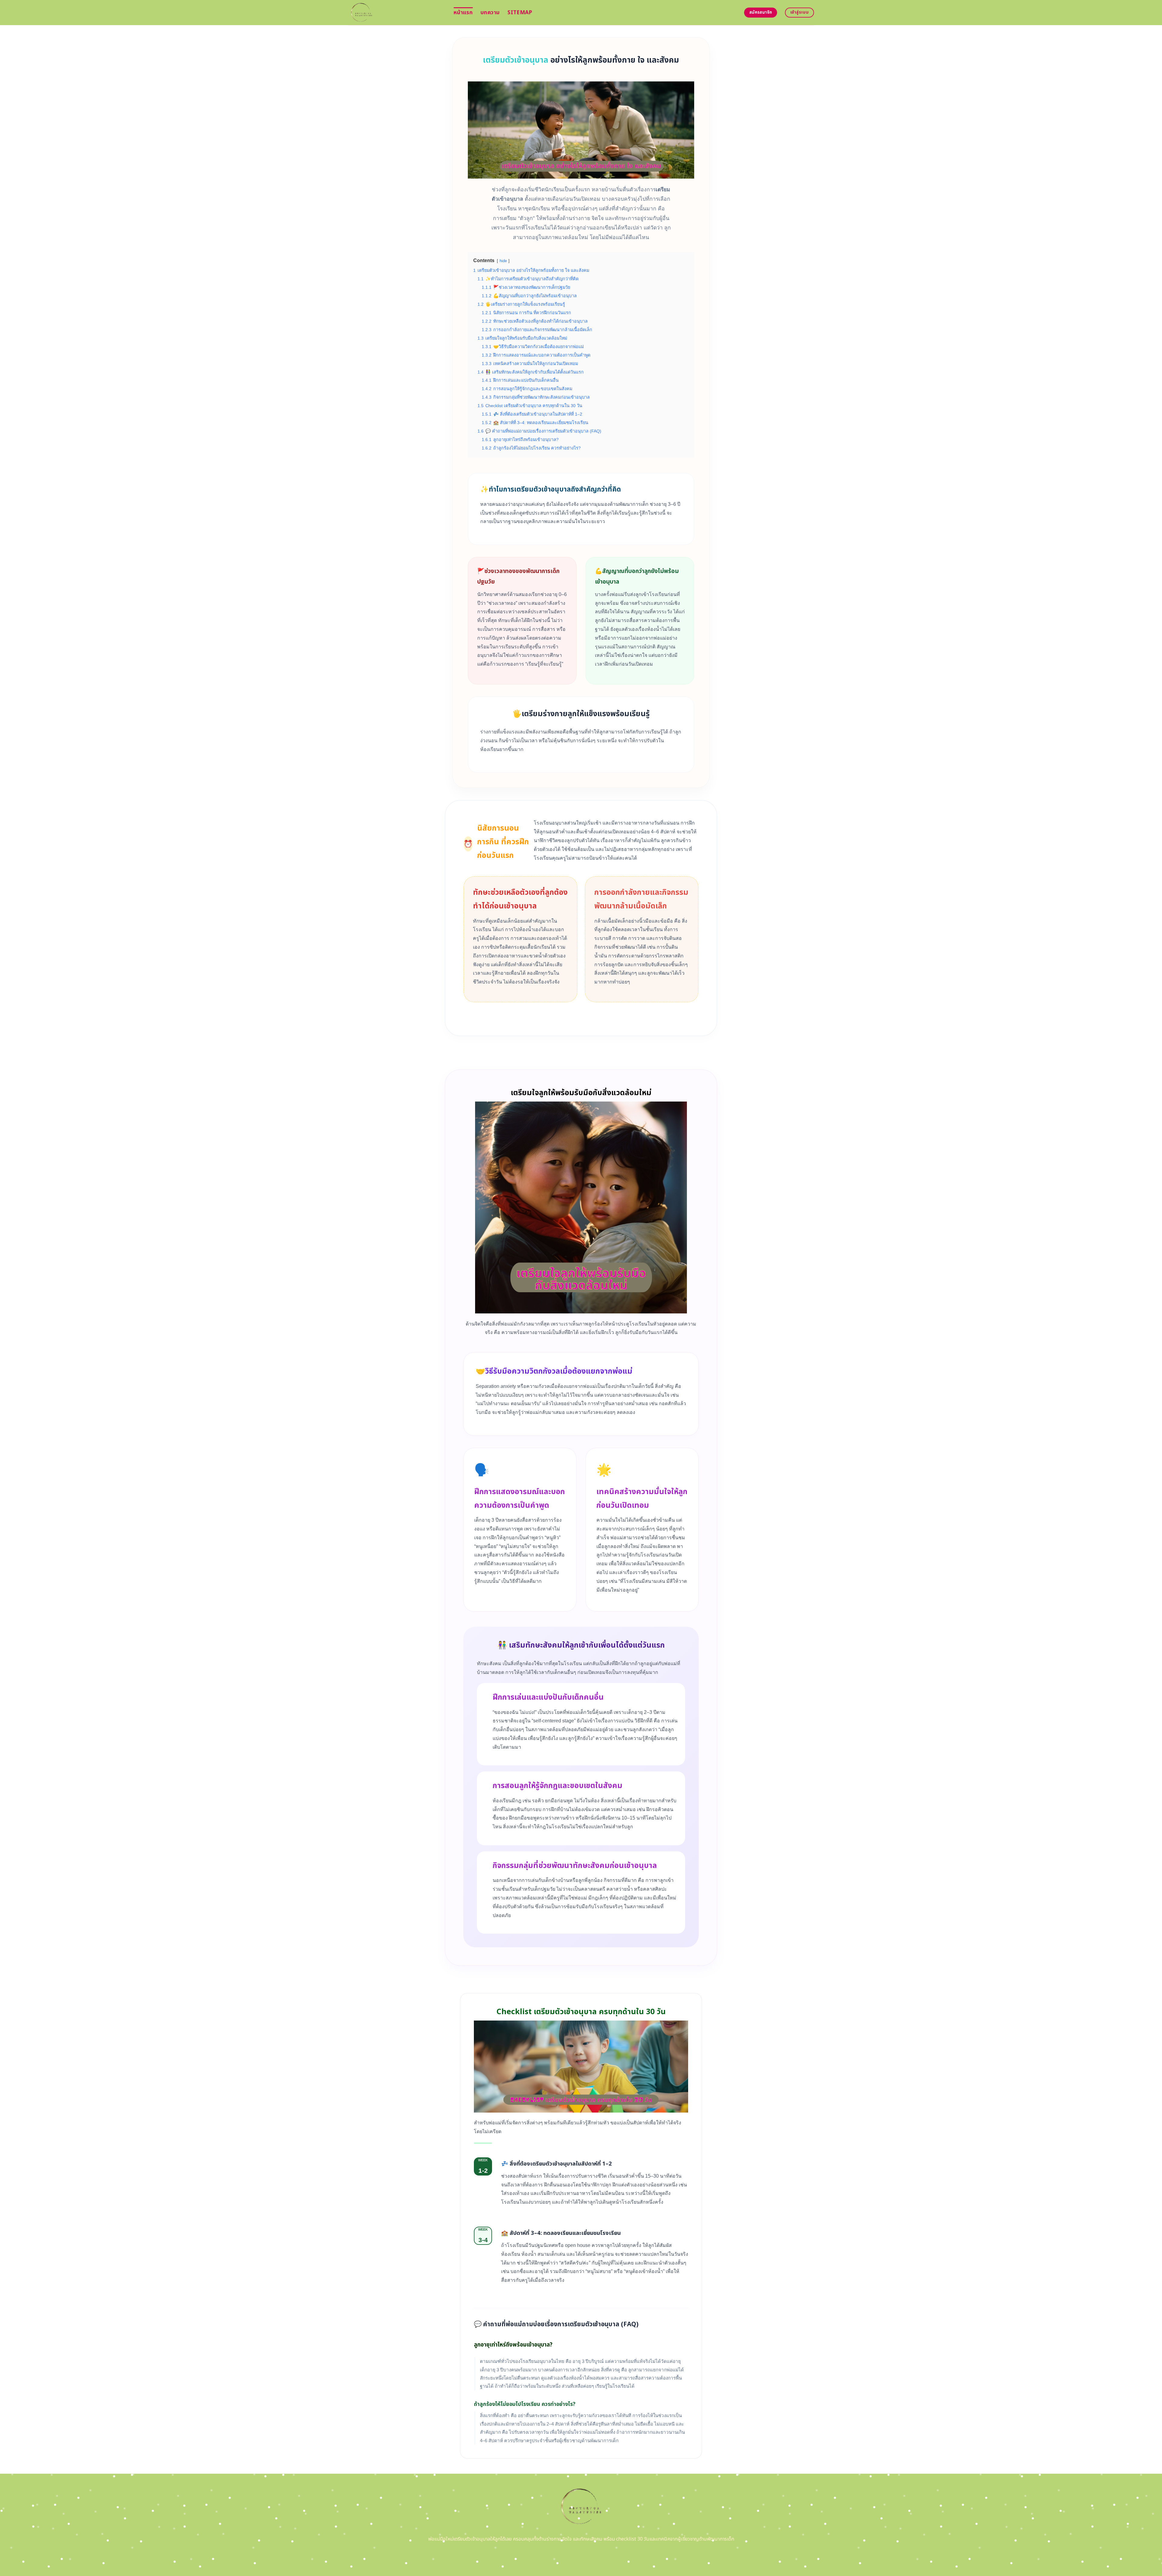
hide (503, 261)
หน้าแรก (463, 13)
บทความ (490, 13)
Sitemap (520, 13)
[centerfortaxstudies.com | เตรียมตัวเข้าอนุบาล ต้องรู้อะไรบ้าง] (396, 13)
